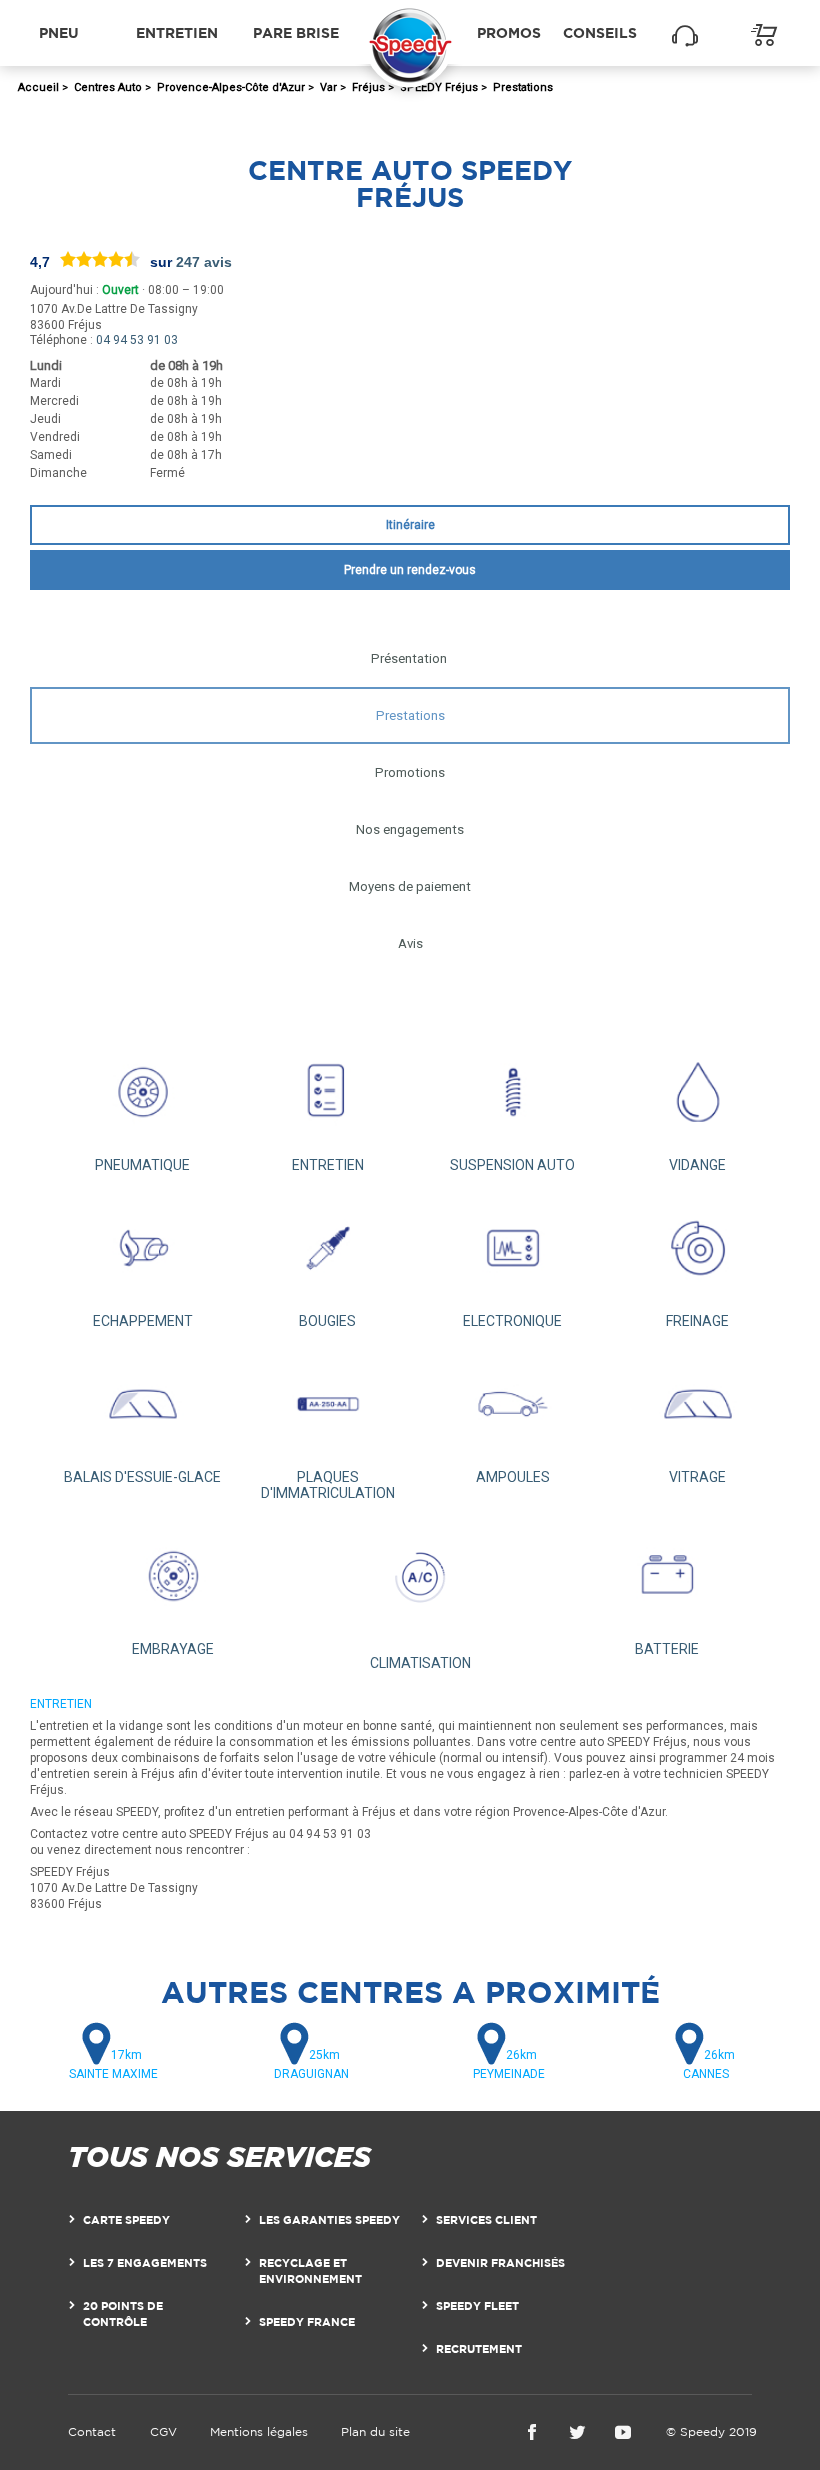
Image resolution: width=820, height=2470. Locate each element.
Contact (92, 2431)
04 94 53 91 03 (137, 340)
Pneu (59, 32)
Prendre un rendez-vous (410, 570)
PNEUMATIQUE (142, 1165)
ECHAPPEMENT (143, 1321)
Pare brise (296, 32)
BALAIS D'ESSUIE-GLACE (142, 1477)
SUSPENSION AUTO (512, 1165)
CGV (163, 2431)
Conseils (600, 32)
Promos (509, 32)
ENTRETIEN (328, 1165)
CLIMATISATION (420, 1663)
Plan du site (375, 2431)
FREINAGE (697, 1321)
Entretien (177, 32)
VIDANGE (697, 1165)
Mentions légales (259, 2431)
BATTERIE (667, 1649)
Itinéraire (410, 525)
